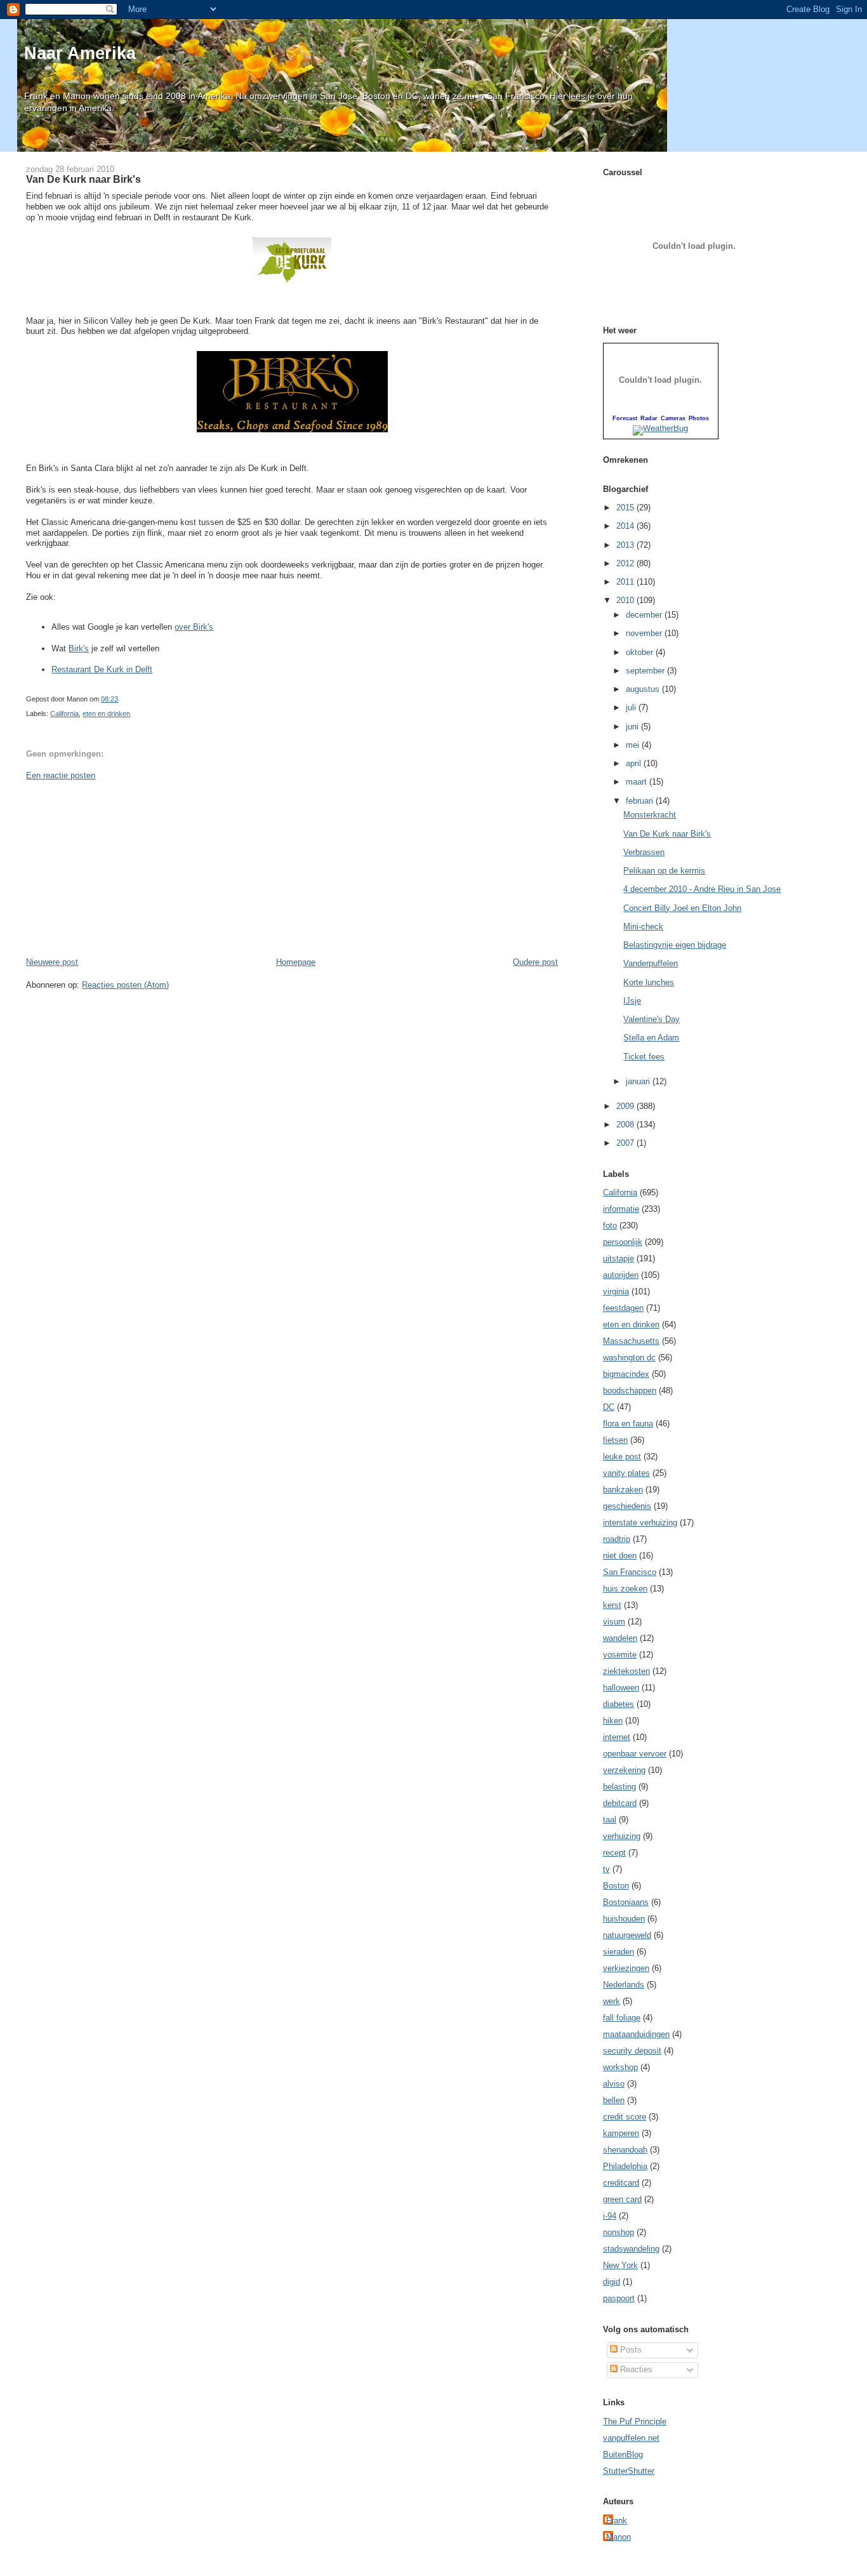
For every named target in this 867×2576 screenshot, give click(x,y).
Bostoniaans (626, 1902)
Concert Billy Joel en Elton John (682, 908)
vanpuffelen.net (631, 2438)
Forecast (625, 418)
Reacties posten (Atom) (125, 985)
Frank (617, 2520)
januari (639, 1081)
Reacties (635, 2369)
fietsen (615, 1440)
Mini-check (643, 926)
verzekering (624, 1770)
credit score (625, 2117)
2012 (626, 563)
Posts (630, 2350)
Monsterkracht (650, 815)
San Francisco (630, 1572)
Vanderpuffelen (651, 963)
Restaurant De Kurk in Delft (102, 669)
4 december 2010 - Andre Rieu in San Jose (702, 889)
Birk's (79, 648)
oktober (641, 652)
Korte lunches (649, 982)
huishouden (624, 1919)
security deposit (632, 2051)
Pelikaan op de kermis (664, 871)
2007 (626, 1143)
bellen (614, 2100)
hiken (613, 1721)
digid (612, 2282)
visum (614, 1622)
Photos (699, 418)
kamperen (621, 2133)
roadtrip (617, 1539)
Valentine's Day (652, 1019)
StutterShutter (629, 2471)
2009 (626, 1106)
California (64, 714)
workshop (620, 2067)
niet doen (620, 1556)
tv (606, 1869)
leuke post (622, 1457)
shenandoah (625, 2150)
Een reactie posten (61, 775)
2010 (626, 600)
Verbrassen (644, 852)
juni (633, 727)
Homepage (296, 962)
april (635, 763)
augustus (644, 689)
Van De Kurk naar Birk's (83, 179)
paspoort (619, 2298)
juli (632, 707)
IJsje (632, 1001)
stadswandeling (631, 2249)
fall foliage (622, 2018)
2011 (626, 582)
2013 (626, 545)
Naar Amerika (80, 53)
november (645, 633)
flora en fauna (628, 1424)
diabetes (619, 1704)
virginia (616, 1291)
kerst (612, 1605)
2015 (626, 508)
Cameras (673, 418)
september (646, 671)
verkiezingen (626, 1968)
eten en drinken (106, 714)
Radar (649, 418)
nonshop (619, 2232)
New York (620, 2265)
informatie (621, 1209)
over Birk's (194, 627)
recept (614, 1853)
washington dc (629, 1358)
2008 (626, 1125)
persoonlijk (623, 1242)
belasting (619, 1787)
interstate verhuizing (640, 1523)
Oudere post (535, 962)
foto (610, 1225)
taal (610, 1820)
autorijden (621, 1275)
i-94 (610, 2216)
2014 (626, 526)
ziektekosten (626, 1671)
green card (622, 2199)
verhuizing (622, 1836)
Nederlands (624, 1985)
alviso (614, 2084)
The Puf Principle (635, 2421)
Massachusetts (631, 1341)
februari (641, 801)
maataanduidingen (636, 2034)
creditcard (621, 2183)
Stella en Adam (651, 1038)
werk (612, 2001)
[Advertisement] (121, 868)
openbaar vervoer (635, 1754)
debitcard (620, 1803)
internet (617, 1737)
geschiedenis (627, 1506)
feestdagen (623, 1308)
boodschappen (630, 1391)
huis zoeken (625, 1589)
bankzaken (623, 1490)
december (645, 615)
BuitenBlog (623, 2454)
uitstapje (619, 1258)
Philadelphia (625, 2166)
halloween (621, 1688)
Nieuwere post (52, 962)
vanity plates (626, 1473)
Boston (616, 1886)
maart (638, 782)
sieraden (619, 1952)
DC (609, 1407)
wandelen (620, 1638)
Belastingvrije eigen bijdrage (675, 945)
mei (634, 745)
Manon (619, 2537)
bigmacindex (626, 1374)
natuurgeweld (627, 1935)
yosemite (620, 1655)
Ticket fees (644, 1057)
